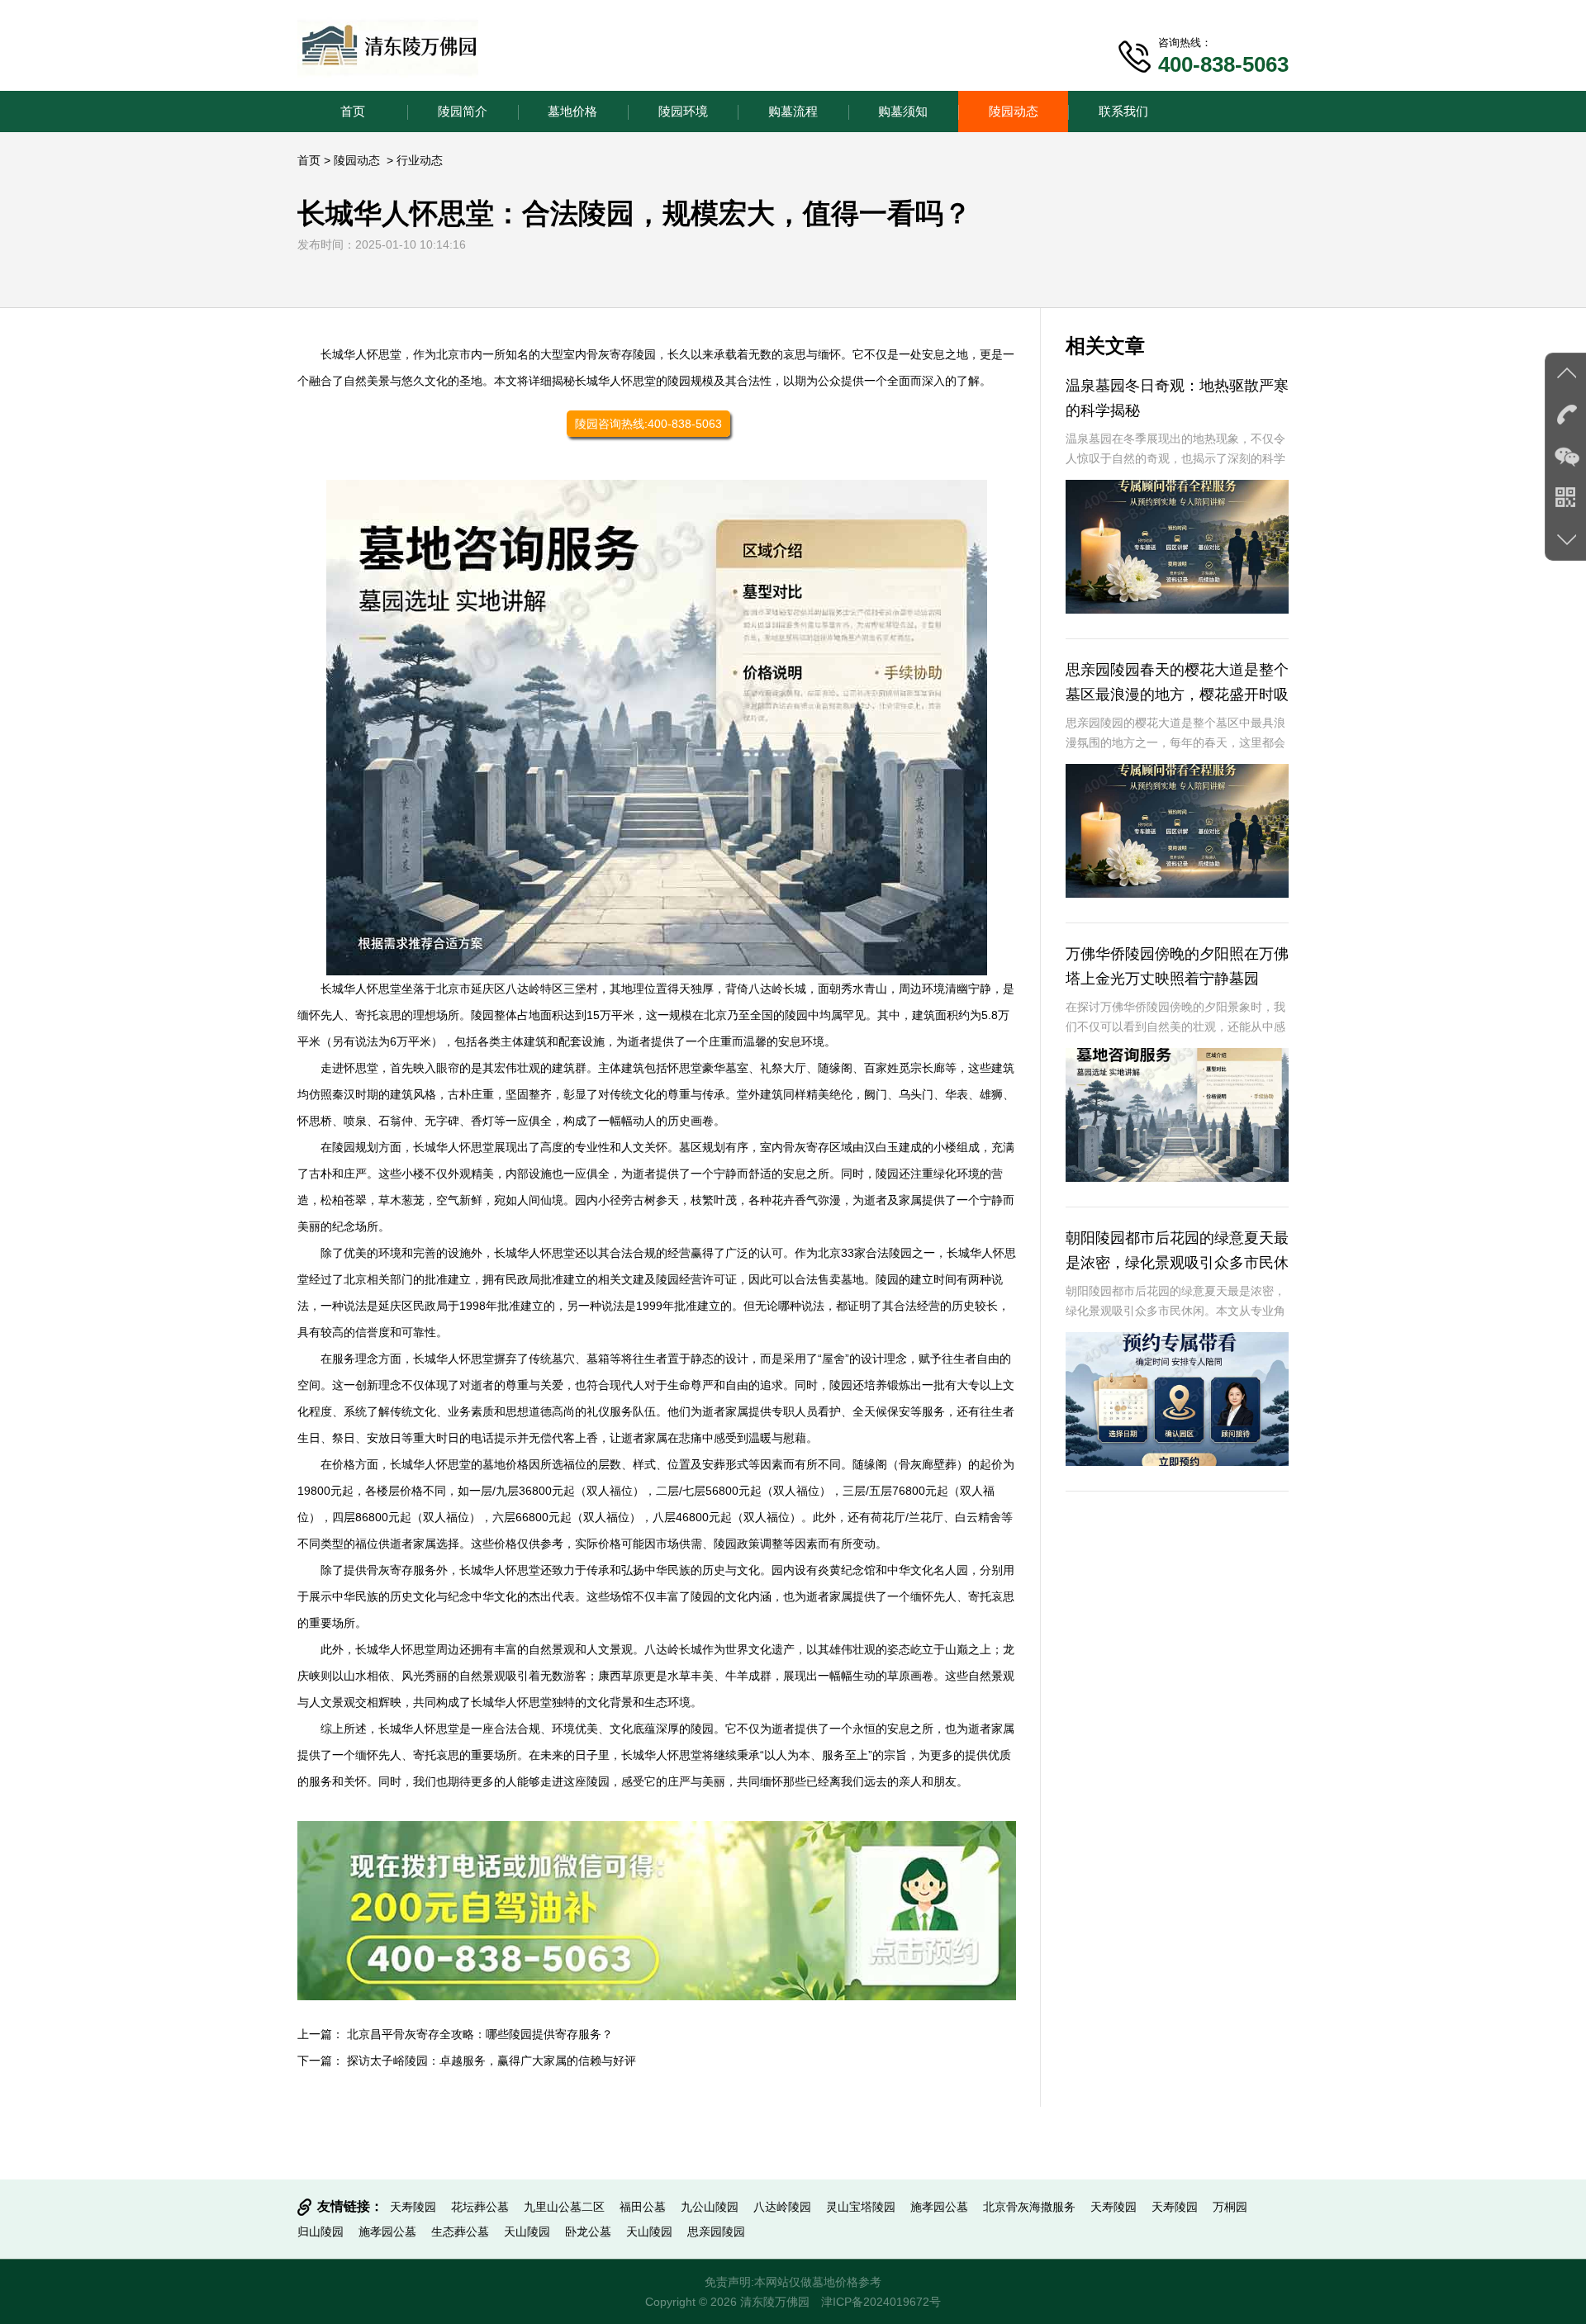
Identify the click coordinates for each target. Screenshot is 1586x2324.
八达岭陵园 (782, 2207)
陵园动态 (1014, 111)
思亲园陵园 (716, 2232)
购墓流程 (793, 111)
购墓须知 (903, 111)
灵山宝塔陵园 (861, 2207)
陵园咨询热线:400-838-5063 (648, 424)
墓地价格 (572, 111)
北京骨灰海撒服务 (1029, 2207)
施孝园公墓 (939, 2207)
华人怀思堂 (373, 354)
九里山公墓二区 (564, 2207)
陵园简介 (463, 111)
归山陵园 (321, 2232)
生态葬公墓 (460, 2232)
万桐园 (1230, 2207)
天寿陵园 (413, 2207)
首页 (353, 111)
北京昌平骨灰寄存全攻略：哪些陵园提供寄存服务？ (480, 2034)
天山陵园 (527, 2232)
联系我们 (1123, 111)
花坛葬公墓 (480, 2207)
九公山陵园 (710, 2207)
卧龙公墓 (588, 2232)
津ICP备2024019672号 (881, 2302)
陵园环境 (683, 111)
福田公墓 (643, 2207)
